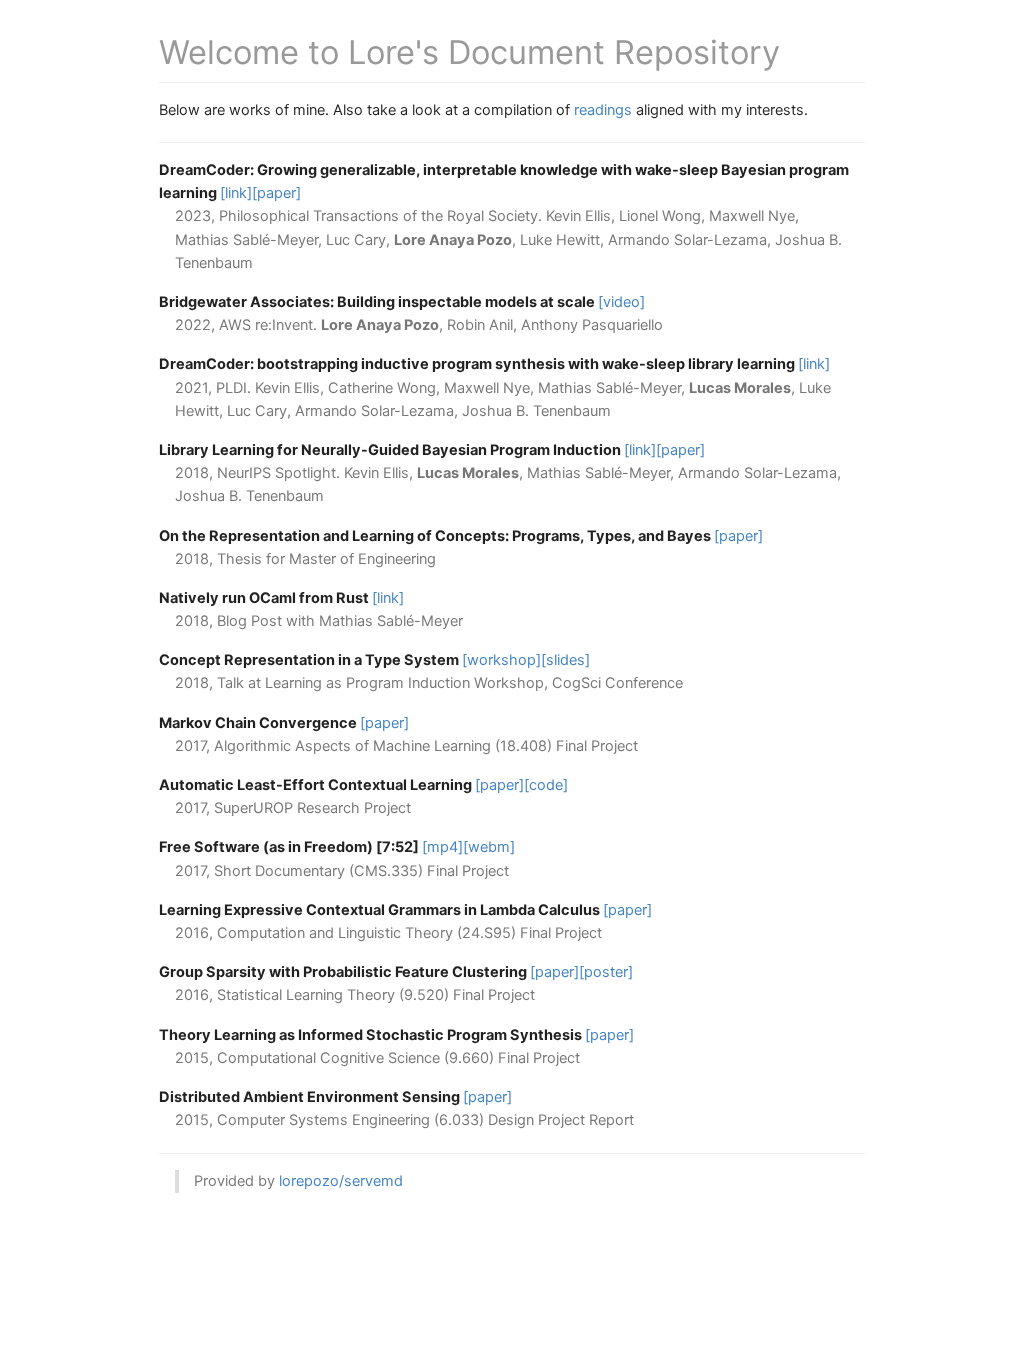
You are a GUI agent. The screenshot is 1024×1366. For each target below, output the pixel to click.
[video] (621, 302)
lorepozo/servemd (341, 1181)
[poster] (606, 972)
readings (603, 110)
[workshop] (501, 660)
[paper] (276, 193)
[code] (546, 785)
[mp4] (442, 847)
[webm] (489, 847)
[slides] (565, 660)
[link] (236, 193)
